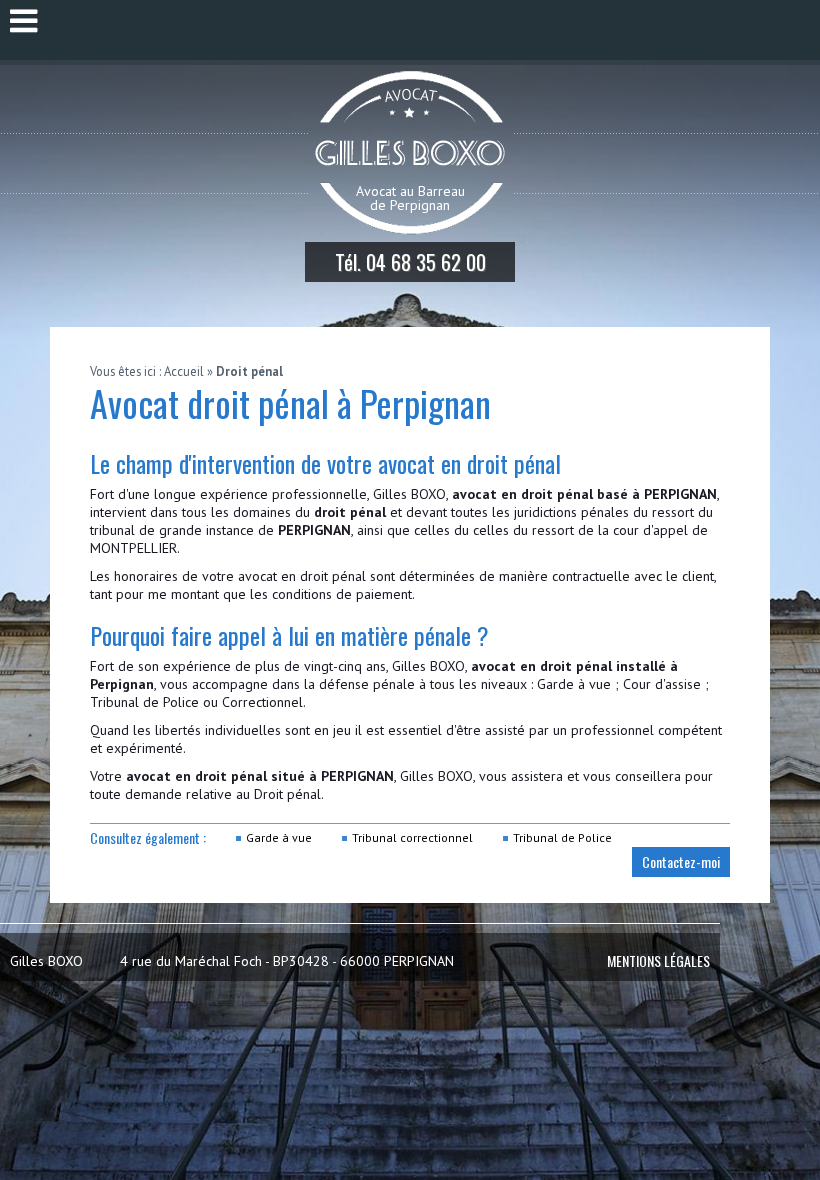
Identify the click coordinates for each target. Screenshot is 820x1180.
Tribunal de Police (144, 702)
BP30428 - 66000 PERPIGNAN (232, 961)
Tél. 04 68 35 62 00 (410, 262)
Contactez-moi (681, 861)
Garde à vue (279, 837)
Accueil (184, 371)
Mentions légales (658, 960)
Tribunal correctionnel (412, 837)
